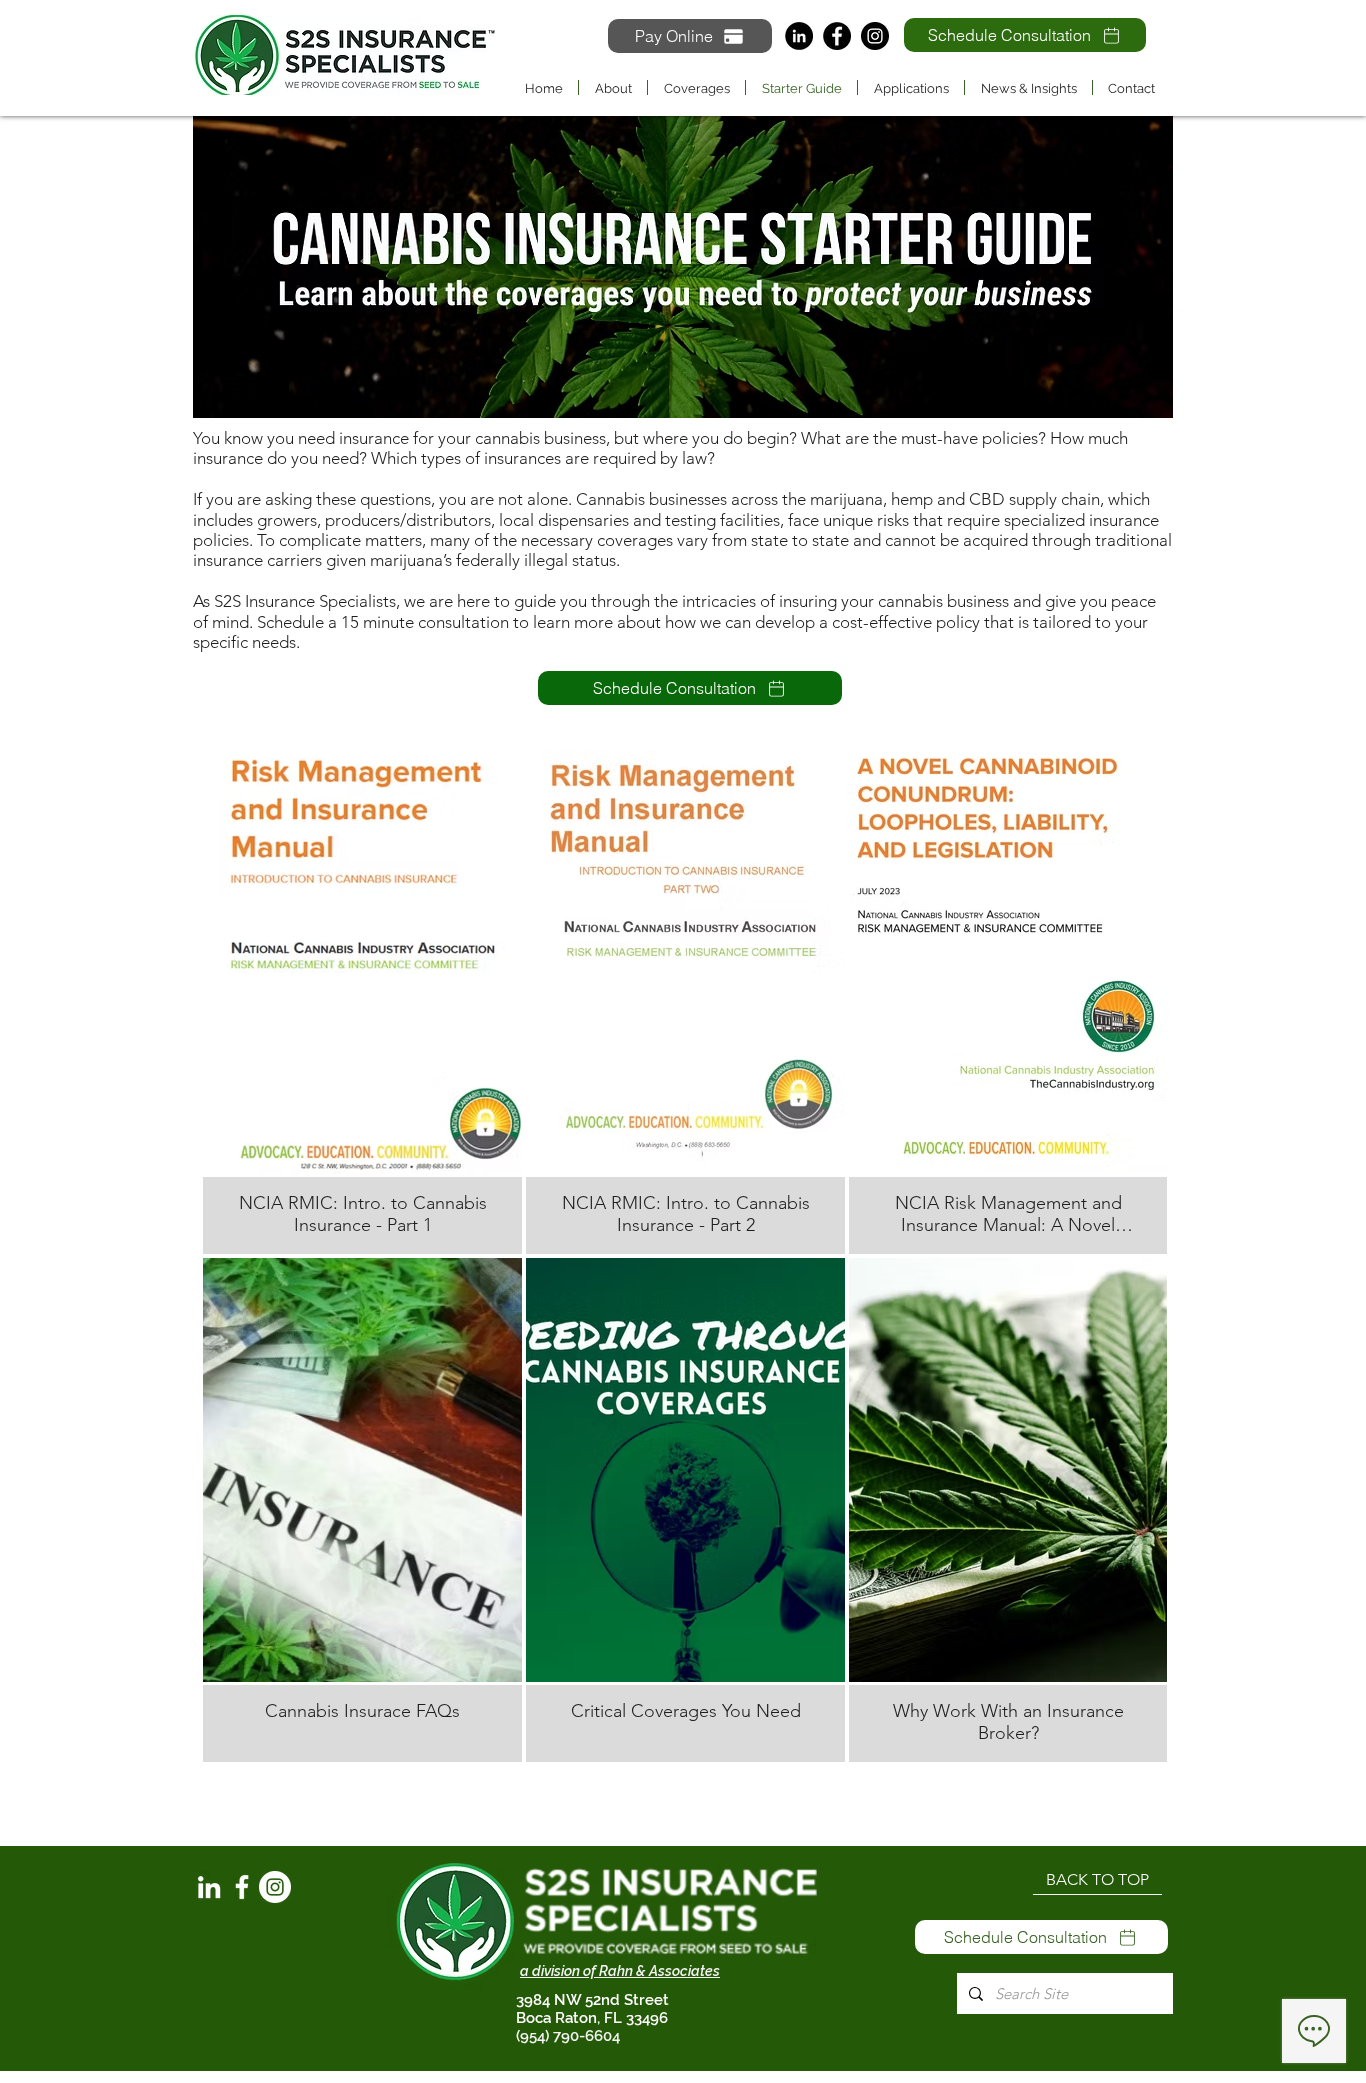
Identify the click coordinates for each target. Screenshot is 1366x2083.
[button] (696, 87)
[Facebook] (837, 36)
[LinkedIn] (799, 36)
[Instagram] (875, 36)
